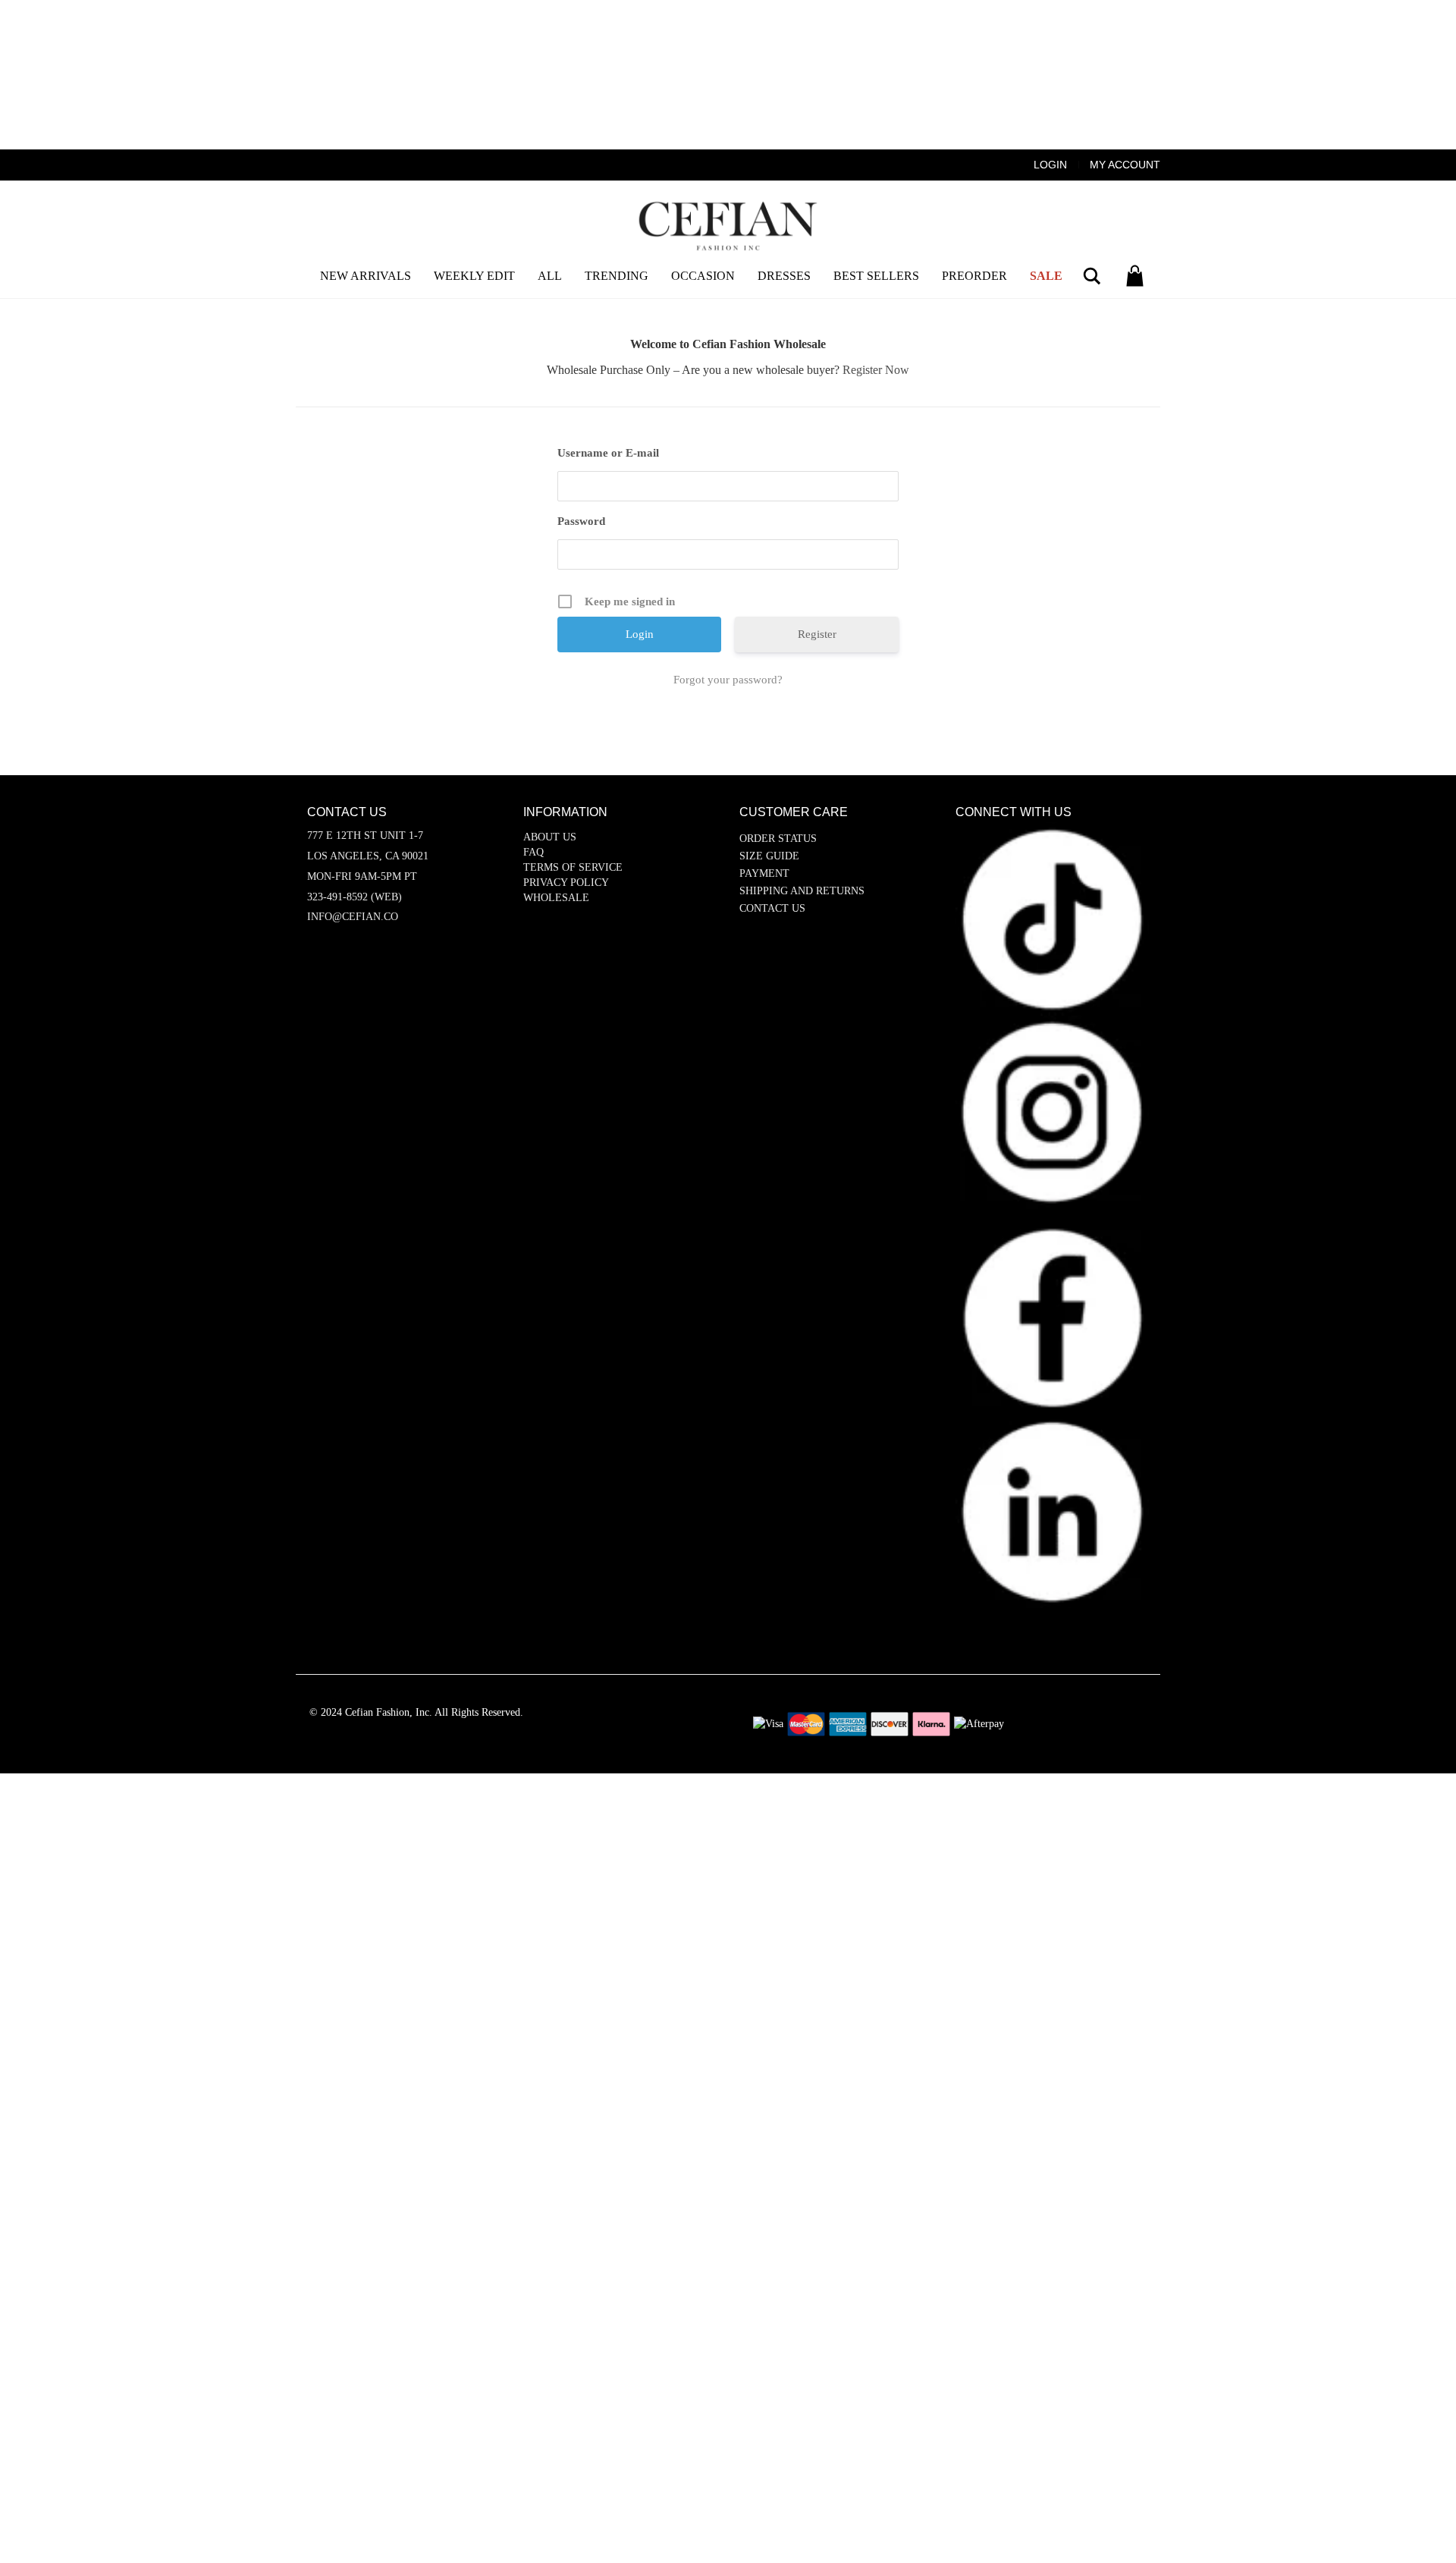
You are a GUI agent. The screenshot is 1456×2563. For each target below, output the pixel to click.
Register (817, 634)
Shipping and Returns (802, 891)
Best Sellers (876, 276)
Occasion (703, 276)
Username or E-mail (608, 453)
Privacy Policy (566, 883)
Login (1050, 165)
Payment (764, 873)
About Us (550, 837)
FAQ (533, 852)
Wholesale (556, 898)
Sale (1046, 276)
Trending (617, 276)
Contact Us (772, 908)
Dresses (784, 276)
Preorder (974, 276)
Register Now (876, 370)
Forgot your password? (728, 680)
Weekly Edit (474, 276)
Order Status (778, 839)
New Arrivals (366, 276)
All (550, 276)
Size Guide (769, 856)
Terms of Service (573, 867)
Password (581, 521)
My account (1125, 165)
